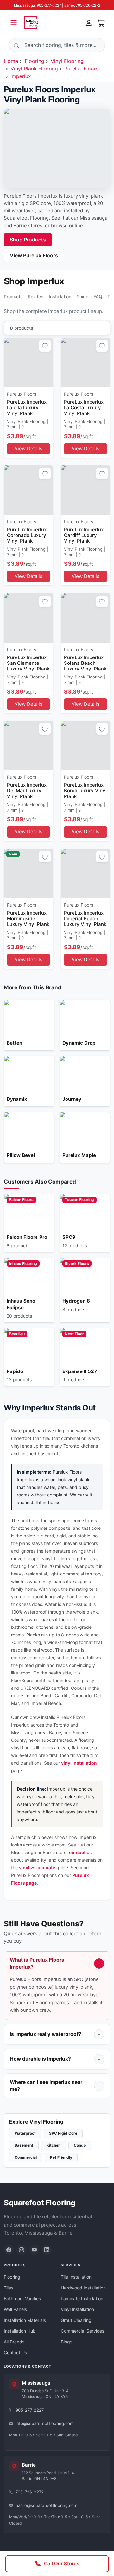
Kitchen (54, 2145)
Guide (82, 297)
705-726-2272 (30, 2492)
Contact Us (15, 2352)
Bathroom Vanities (22, 2299)
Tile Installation (76, 2277)
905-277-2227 (30, 2410)
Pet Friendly (61, 2157)
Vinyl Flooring (67, 61)
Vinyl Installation (77, 2309)
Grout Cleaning (76, 2320)
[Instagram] (22, 2250)
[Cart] (101, 23)
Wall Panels (15, 2309)
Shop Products (28, 240)
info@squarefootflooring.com (44, 2423)
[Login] (89, 23)
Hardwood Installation (83, 2288)
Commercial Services (82, 2331)
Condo (80, 2145)
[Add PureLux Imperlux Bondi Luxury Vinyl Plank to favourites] (102, 729)
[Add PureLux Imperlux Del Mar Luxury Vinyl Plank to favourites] (45, 729)
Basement (24, 2145)
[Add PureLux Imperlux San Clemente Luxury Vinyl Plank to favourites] (45, 601)
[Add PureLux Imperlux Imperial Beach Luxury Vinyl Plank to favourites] (102, 857)
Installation (60, 297)
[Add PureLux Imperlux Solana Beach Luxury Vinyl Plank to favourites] (102, 601)
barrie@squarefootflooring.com (46, 2505)
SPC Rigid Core (63, 2133)
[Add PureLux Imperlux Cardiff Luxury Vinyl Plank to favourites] (102, 473)
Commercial (26, 2157)
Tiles (9, 2288)
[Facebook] (9, 2250)
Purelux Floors (81, 69)
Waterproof (25, 2133)
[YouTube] (34, 2250)
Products (13, 297)
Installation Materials (25, 2320)
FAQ (98, 297)
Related (36, 297)
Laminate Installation (82, 2299)
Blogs (66, 2342)
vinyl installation (79, 1763)
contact (77, 1852)
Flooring (35, 61)
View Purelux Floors (34, 255)
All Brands (14, 2342)
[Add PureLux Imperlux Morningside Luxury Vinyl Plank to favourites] (45, 857)
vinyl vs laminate (37, 1868)
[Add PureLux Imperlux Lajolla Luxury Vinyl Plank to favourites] (45, 346)
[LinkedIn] (47, 2250)
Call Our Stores (62, 2563)
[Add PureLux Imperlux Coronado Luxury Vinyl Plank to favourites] (45, 473)
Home (11, 61)
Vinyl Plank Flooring (34, 69)
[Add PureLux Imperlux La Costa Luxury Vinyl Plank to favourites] (102, 346)
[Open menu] (14, 23)
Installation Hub (20, 2331)
